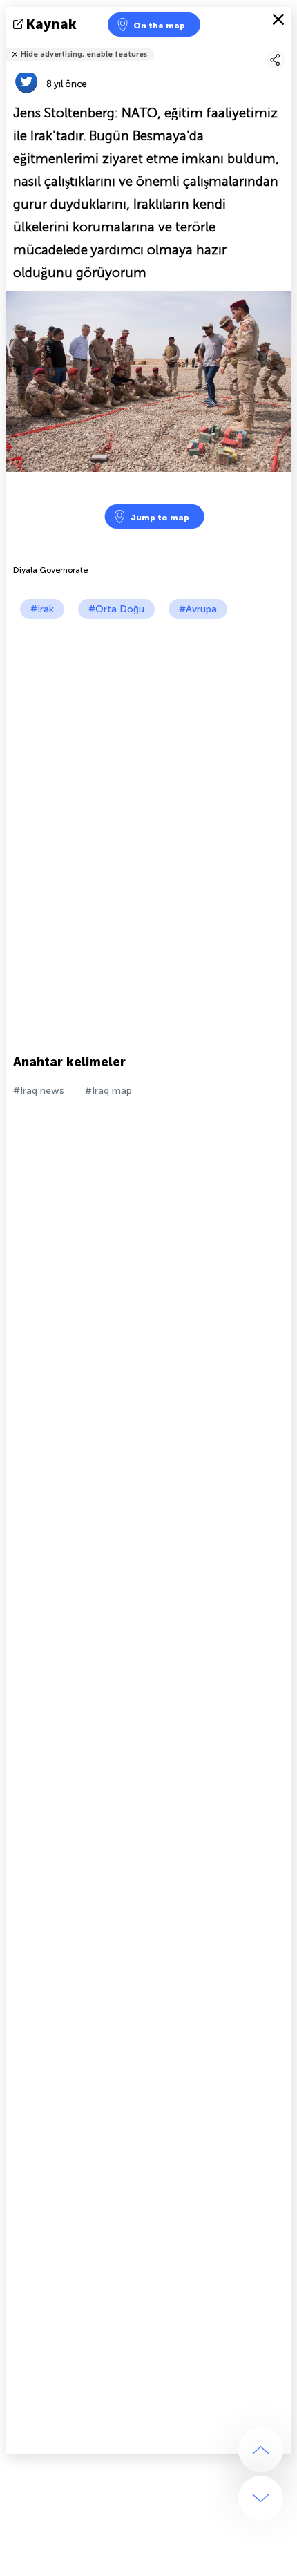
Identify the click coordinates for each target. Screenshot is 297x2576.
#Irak (42, 609)
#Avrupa (198, 609)
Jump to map (160, 518)
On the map (159, 26)
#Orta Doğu (116, 609)
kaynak (51, 24)
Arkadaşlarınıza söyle (282, 45)
